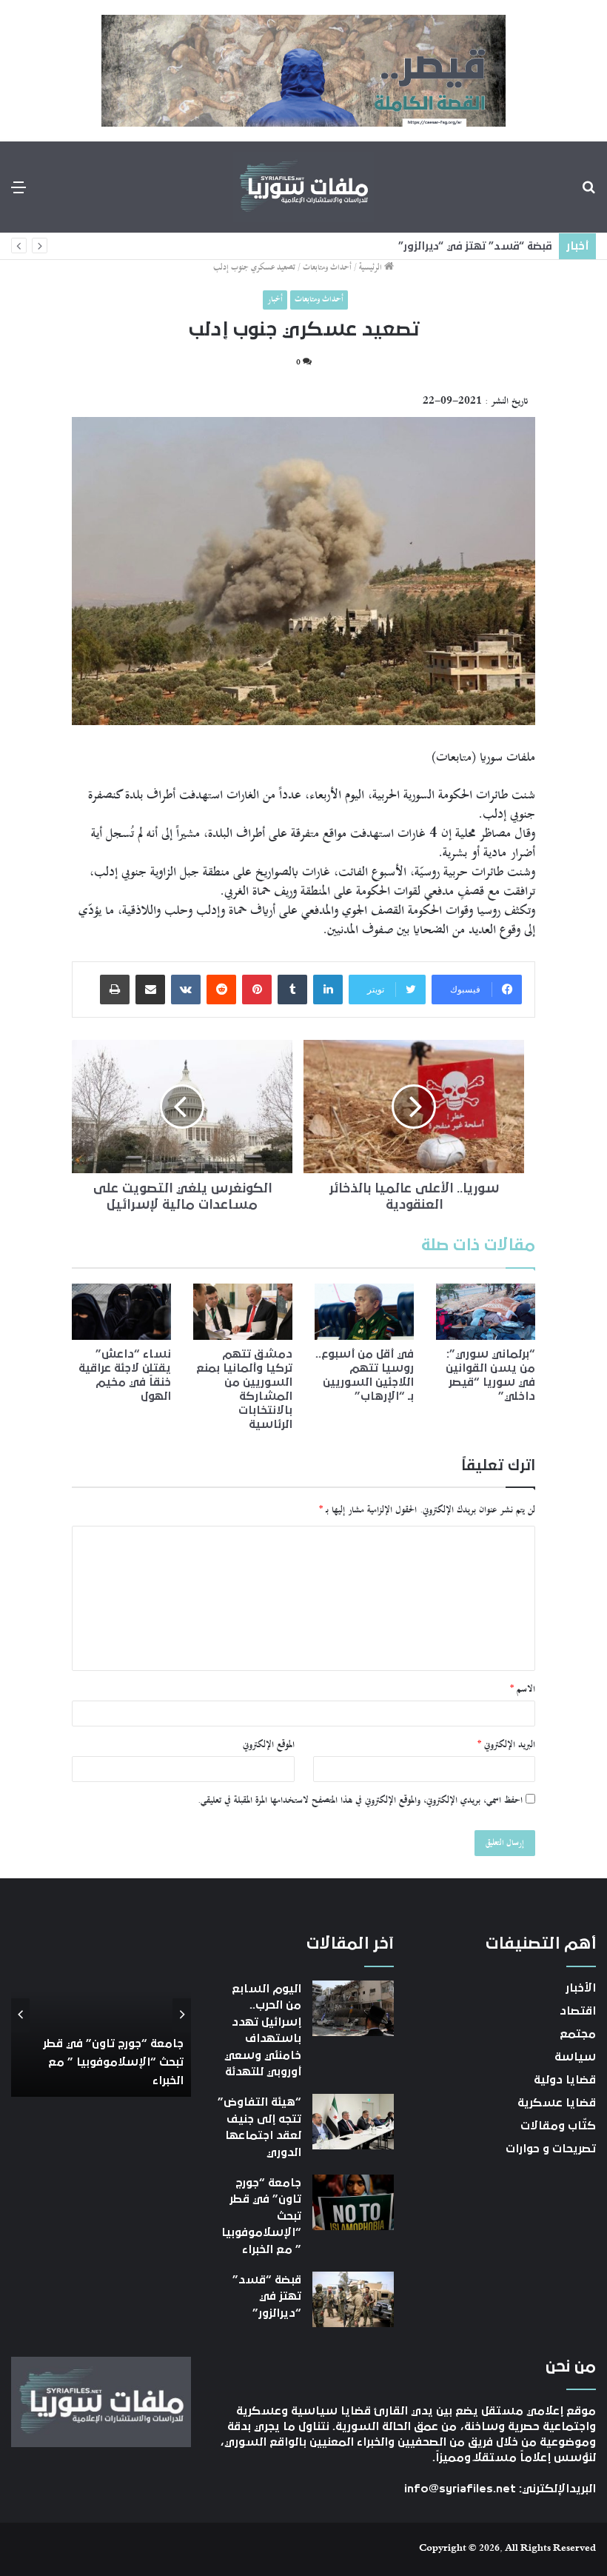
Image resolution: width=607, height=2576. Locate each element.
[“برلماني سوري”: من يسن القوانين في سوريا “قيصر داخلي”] (486, 1311)
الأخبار (581, 1988)
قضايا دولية (565, 2080)
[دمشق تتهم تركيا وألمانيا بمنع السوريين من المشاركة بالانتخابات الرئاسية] (243, 1312)
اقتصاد (578, 2011)
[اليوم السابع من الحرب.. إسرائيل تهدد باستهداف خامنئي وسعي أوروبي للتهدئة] (353, 2008)
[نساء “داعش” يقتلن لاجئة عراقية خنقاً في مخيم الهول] (121, 1312)
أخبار (275, 300)
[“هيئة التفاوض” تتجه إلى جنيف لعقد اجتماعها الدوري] (353, 2122)
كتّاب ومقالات (558, 2126)
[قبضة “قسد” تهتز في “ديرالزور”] (353, 2299)
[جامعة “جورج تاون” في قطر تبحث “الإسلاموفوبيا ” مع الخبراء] (353, 2202)
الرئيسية (372, 268)
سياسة (575, 2057)
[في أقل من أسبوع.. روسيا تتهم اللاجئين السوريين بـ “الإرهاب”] (364, 1311)
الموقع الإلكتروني (269, 1745)
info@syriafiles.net (460, 2489)
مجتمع (578, 2034)
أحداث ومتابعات (327, 268)
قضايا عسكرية (557, 2103)
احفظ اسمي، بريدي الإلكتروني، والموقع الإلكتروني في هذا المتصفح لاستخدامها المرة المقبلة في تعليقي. (360, 1801)
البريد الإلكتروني (506, 1745)
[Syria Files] (303, 187)
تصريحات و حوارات (551, 2149)
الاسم (523, 1689)
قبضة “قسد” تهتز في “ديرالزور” (475, 246)
